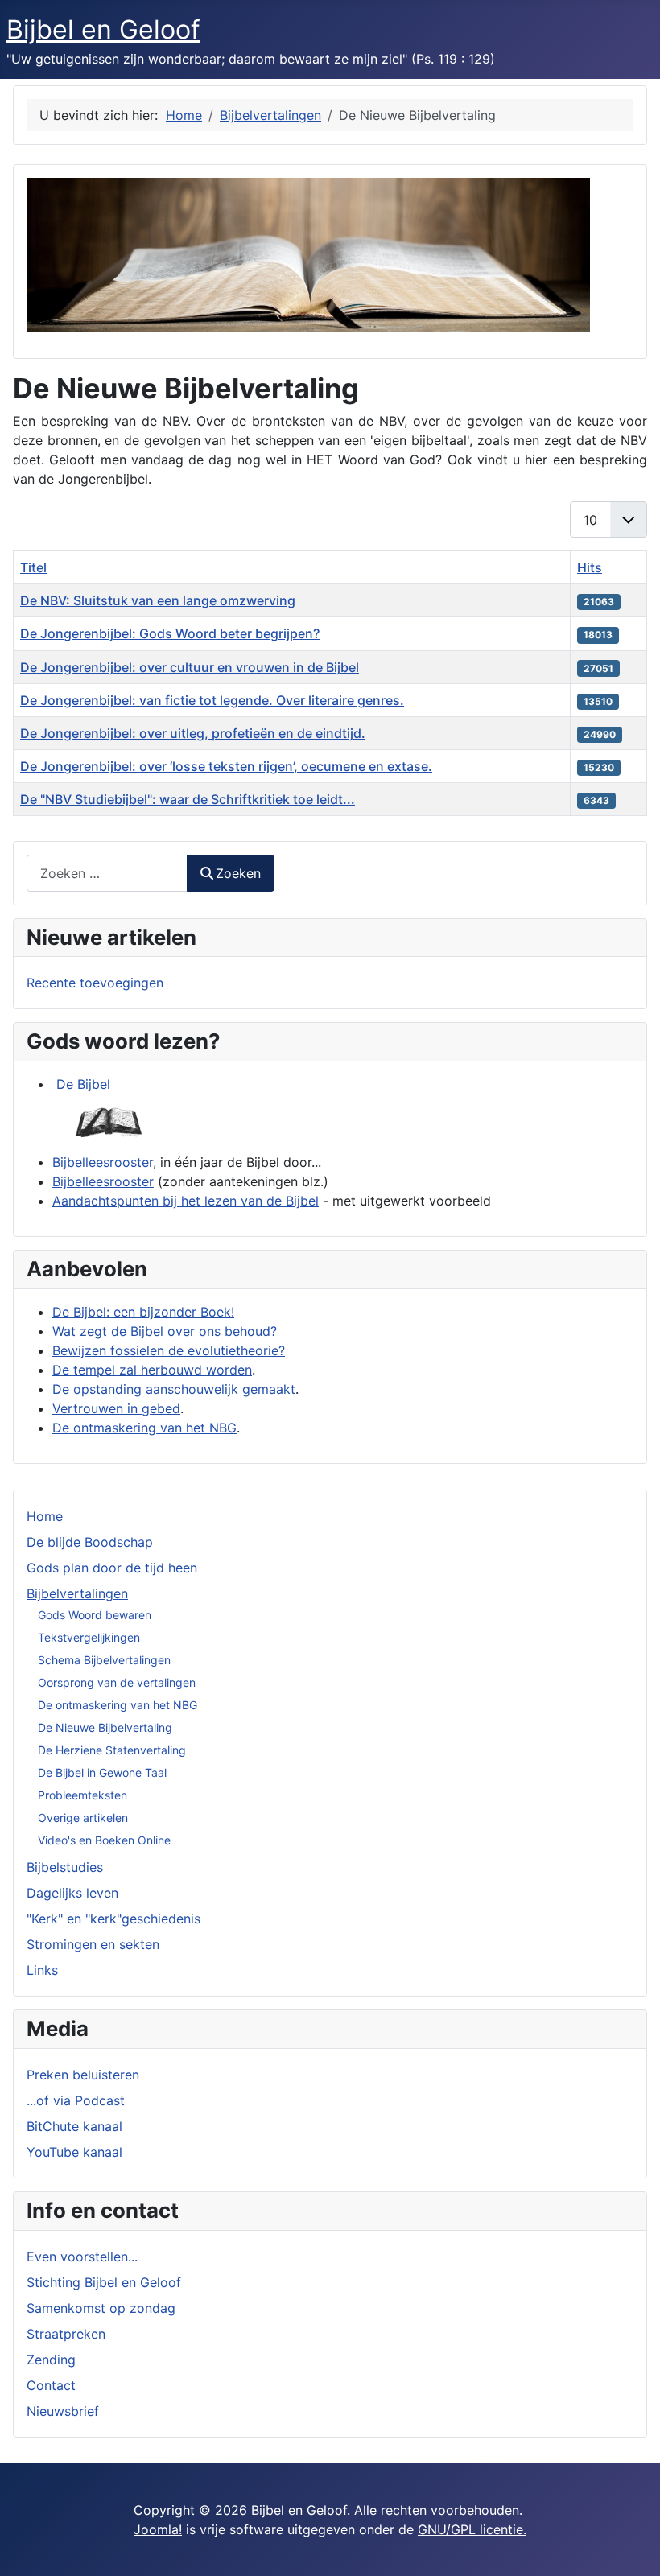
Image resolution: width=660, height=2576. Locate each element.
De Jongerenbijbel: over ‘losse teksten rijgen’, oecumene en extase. (226, 766)
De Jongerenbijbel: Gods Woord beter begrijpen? (170, 633)
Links (42, 1970)
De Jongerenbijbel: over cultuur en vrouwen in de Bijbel (190, 667)
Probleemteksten (82, 1795)
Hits (590, 567)
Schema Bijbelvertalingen (104, 1660)
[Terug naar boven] (632, 2546)
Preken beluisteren (83, 2075)
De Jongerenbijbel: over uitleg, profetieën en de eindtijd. (193, 733)
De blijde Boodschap (90, 1542)
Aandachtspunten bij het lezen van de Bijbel (186, 1201)
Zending (51, 2360)
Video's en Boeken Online (104, 1840)
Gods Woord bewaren (95, 1615)
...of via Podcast (76, 2100)
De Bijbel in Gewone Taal (102, 1772)
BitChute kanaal (74, 2126)
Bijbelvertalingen (77, 1593)
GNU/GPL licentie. (472, 2529)
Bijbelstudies (65, 1867)
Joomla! (158, 2529)
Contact (51, 2385)
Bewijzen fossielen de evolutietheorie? (169, 1350)
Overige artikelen (83, 1818)
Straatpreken (66, 2334)
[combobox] (107, 873)
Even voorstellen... (82, 2257)
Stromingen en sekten (93, 1944)
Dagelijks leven (72, 1893)
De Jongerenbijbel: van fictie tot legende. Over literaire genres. (212, 700)
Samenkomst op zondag (101, 2308)
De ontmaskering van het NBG (118, 1705)
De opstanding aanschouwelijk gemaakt (174, 1389)
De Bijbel (83, 1084)
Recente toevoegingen (95, 983)
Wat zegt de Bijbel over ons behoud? (165, 1331)
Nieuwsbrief (63, 2411)
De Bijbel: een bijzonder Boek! (143, 1312)
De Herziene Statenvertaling (112, 1750)
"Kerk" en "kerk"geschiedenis (113, 1919)
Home (45, 1516)
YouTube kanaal (74, 2152)
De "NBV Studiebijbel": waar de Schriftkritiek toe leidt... (188, 799)
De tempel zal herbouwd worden (152, 1370)
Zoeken (238, 873)
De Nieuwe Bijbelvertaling (105, 1727)
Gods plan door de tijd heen (112, 1568)
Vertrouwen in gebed (116, 1408)
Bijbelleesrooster (103, 1162)
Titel (33, 567)
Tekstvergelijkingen (89, 1637)
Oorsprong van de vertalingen (117, 1682)
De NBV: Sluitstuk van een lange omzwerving (158, 600)
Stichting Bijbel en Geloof (104, 2282)
